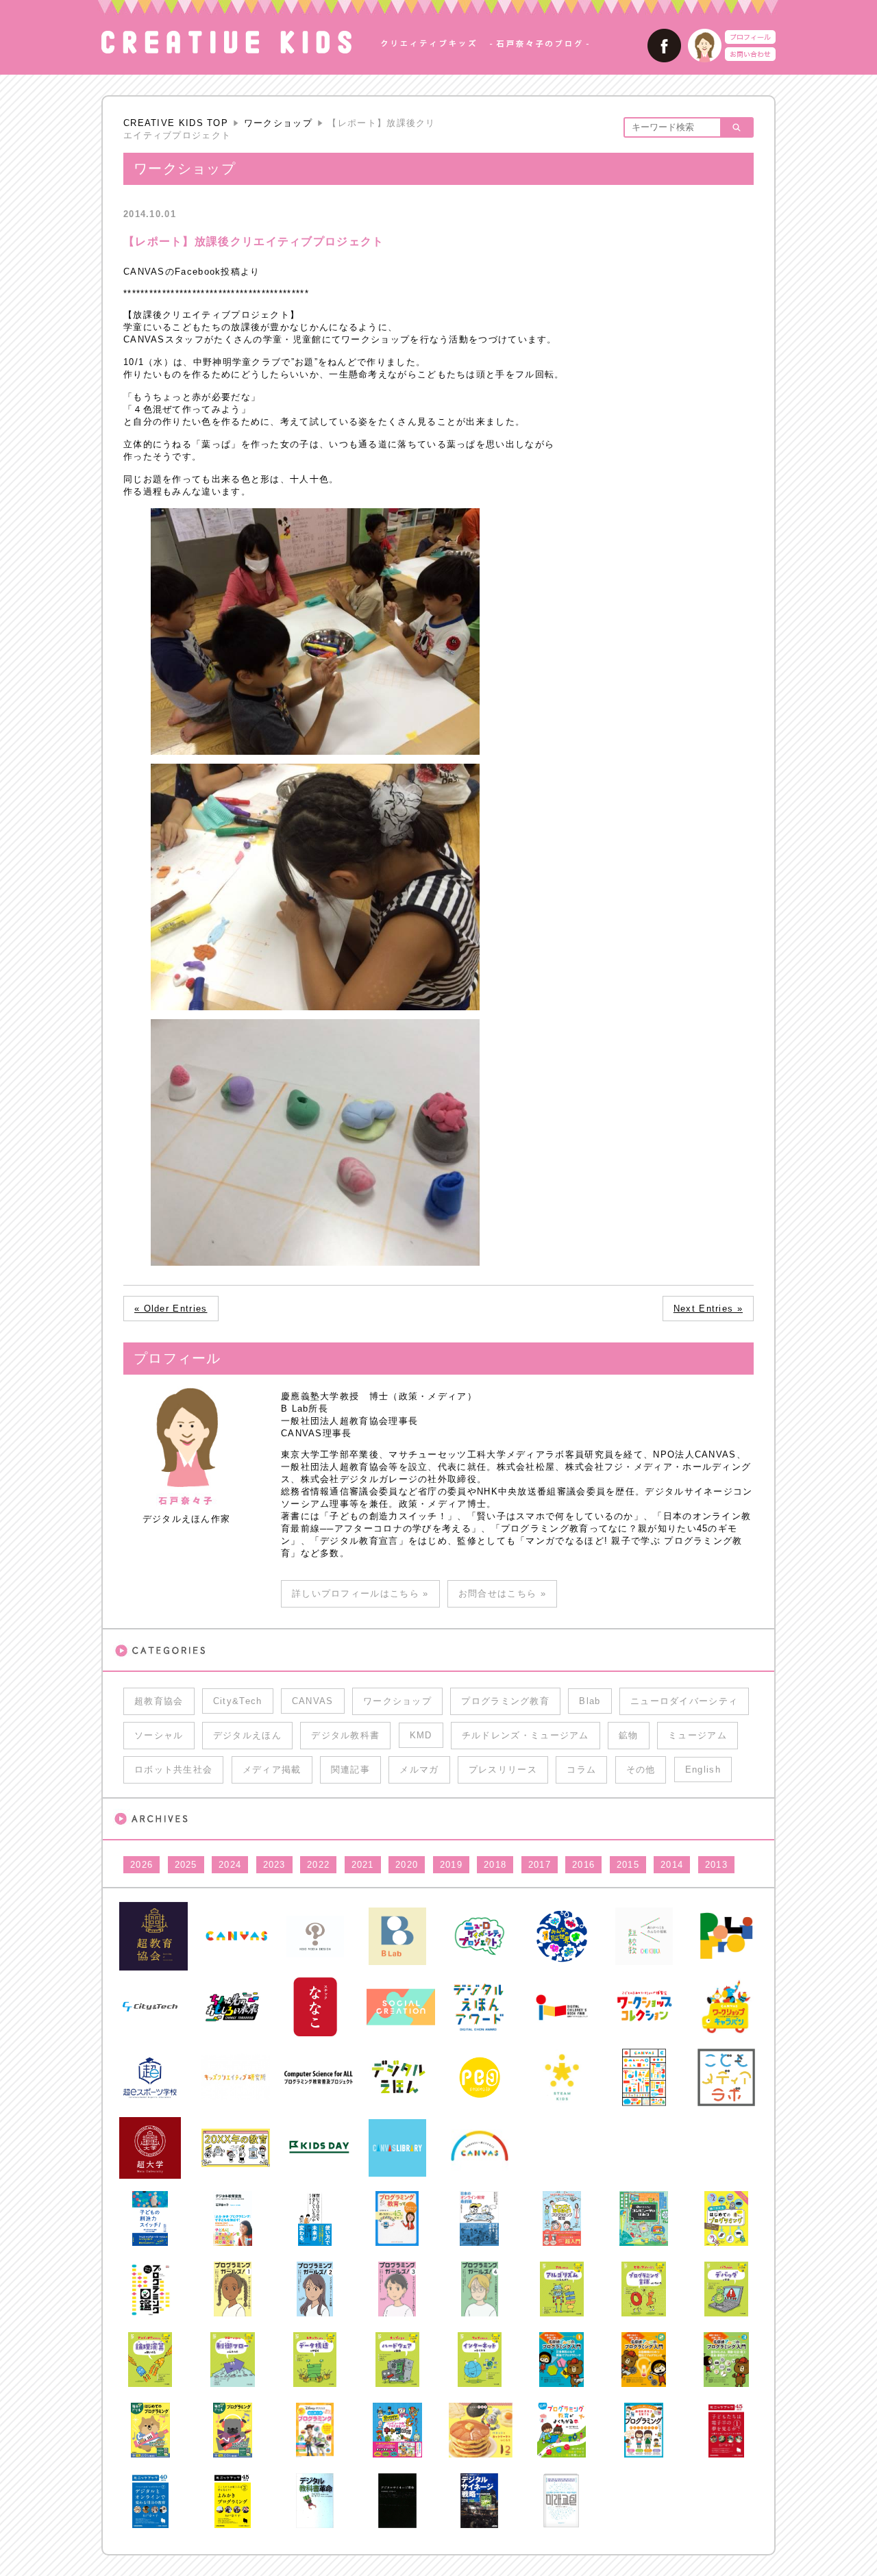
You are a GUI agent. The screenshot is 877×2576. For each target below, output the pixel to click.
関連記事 (350, 1770)
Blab (590, 1701)
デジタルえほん (247, 1735)
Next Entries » (708, 1309)
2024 (230, 1865)
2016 (583, 1865)
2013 (716, 1865)
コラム (581, 1770)
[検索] (736, 127)
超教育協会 (159, 1701)
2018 (495, 1865)
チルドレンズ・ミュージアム (526, 1735)
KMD (421, 1735)
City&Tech (238, 1701)
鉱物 (629, 1735)
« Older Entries (171, 1309)
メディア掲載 (272, 1770)
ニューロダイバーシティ (684, 1701)
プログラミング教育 (505, 1701)
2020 (407, 1865)
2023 (274, 1865)
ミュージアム (697, 1735)
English (703, 1770)
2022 (318, 1865)
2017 (540, 1865)
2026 (141, 1865)
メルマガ (419, 1770)
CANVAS (313, 1701)
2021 (363, 1865)
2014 (672, 1865)
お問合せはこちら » (502, 1593)
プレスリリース (503, 1770)
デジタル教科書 (345, 1735)
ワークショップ (278, 123)
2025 (186, 1865)
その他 (641, 1770)
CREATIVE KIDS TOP (176, 123)
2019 (451, 1865)
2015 (628, 1865)
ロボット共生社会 (173, 1770)
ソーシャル (159, 1735)
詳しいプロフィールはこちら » (360, 1593)
